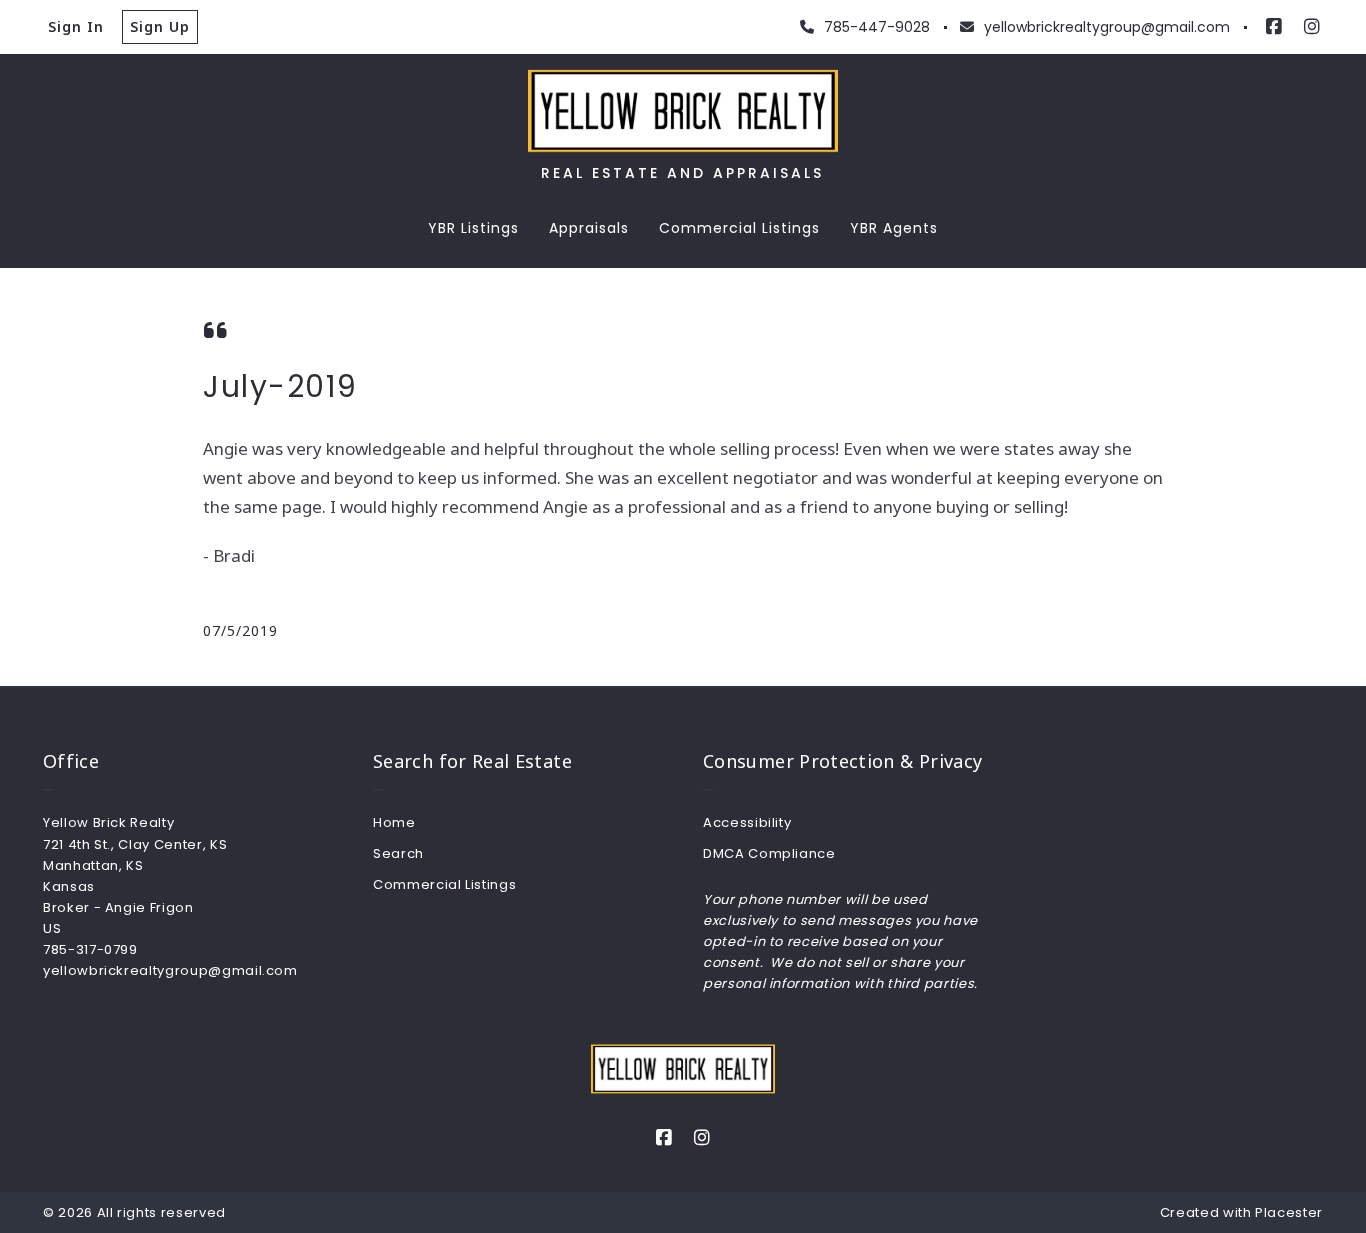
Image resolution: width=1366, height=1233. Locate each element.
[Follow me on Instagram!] (1312, 27)
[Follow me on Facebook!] (1274, 27)
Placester (1289, 1212)
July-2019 (280, 386)
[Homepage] (683, 111)
